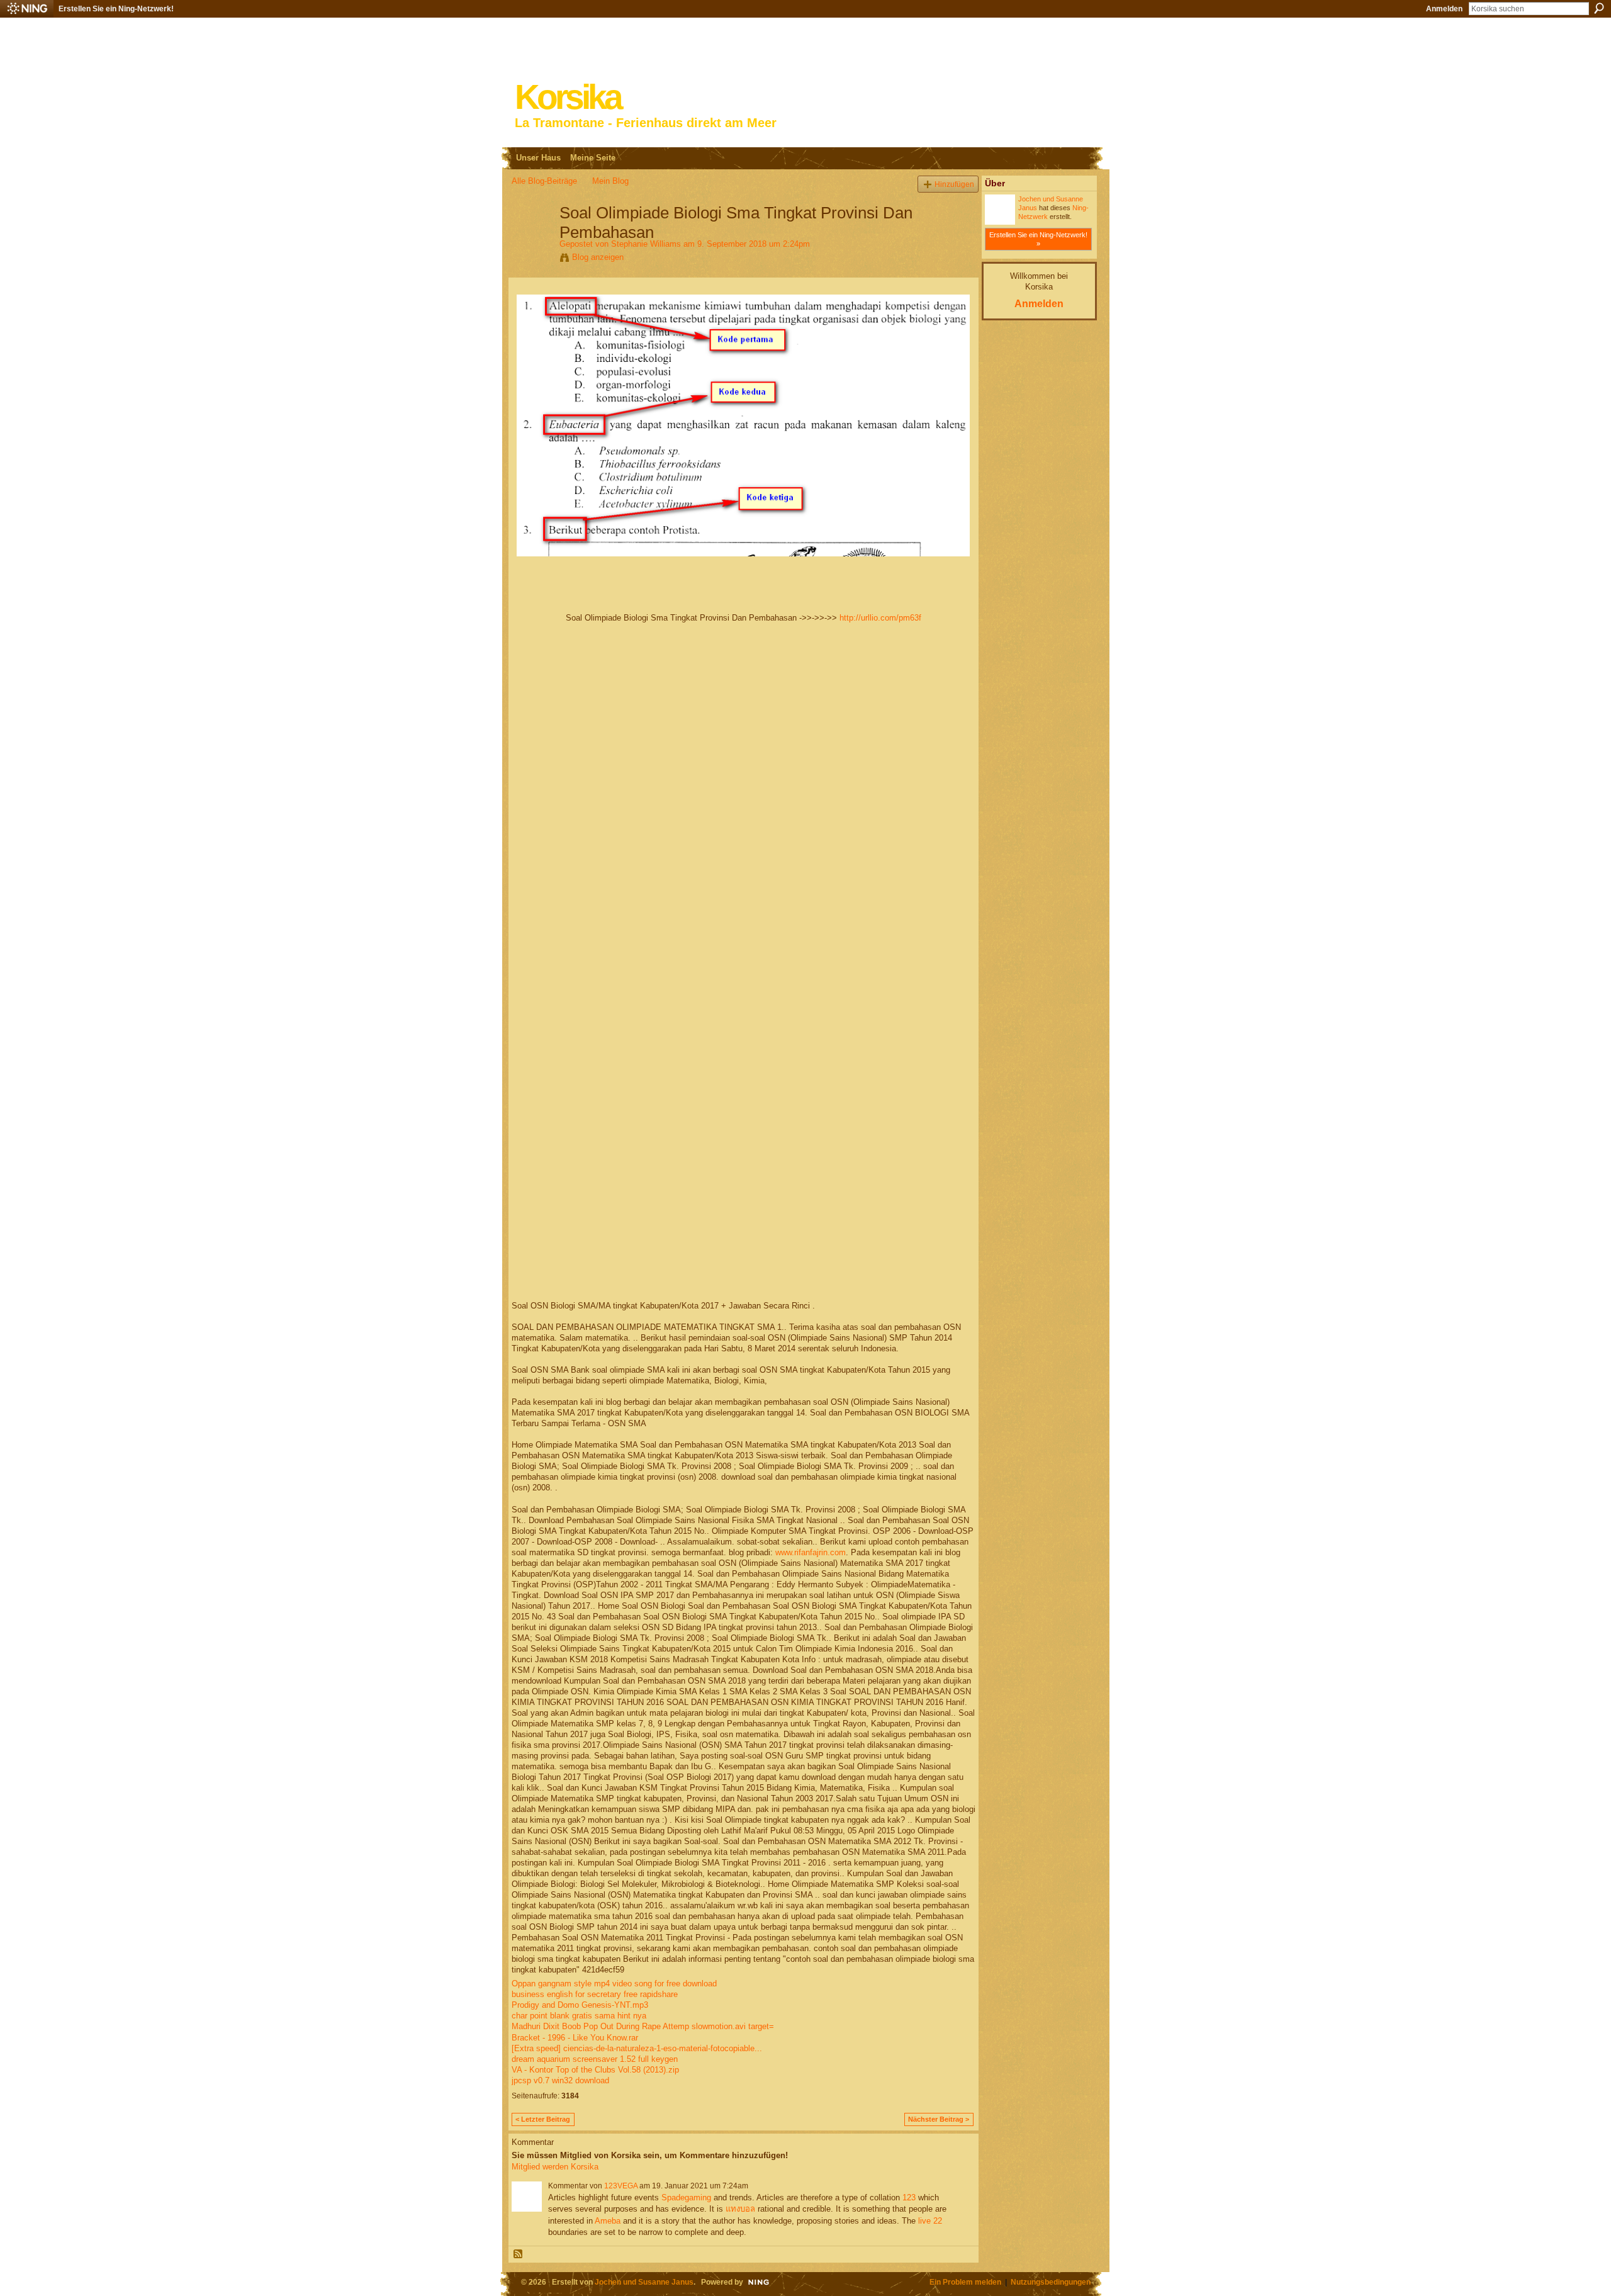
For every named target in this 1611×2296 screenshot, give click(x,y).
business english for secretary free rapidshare (595, 1994)
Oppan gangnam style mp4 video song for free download (614, 1984)
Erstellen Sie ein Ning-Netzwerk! (116, 9)
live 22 (930, 2221)
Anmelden (1444, 9)
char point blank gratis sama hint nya (579, 2016)
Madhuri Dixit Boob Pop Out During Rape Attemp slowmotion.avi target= (643, 2026)
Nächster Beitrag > (939, 2119)
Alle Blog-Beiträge (544, 181)
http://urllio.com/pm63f (880, 618)
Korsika (568, 97)
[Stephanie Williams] (532, 239)
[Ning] (27, 9)
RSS (519, 2254)
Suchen (1599, 8)
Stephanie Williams (646, 244)
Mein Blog (610, 181)
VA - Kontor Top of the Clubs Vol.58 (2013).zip (595, 2070)
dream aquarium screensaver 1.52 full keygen (595, 2059)
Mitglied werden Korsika (555, 2167)
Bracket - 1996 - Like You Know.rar (575, 2038)
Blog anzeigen (598, 257)
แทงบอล (740, 2209)
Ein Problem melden (965, 2282)
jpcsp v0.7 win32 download (560, 2080)
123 (909, 2198)
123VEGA (621, 2186)
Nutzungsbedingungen (1051, 2282)
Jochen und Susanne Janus (644, 2282)
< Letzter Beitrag (543, 2119)
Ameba (608, 2221)
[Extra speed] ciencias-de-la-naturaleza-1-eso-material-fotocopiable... (637, 2048)
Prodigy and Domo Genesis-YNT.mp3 (580, 2005)
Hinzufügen (954, 184)
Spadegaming (686, 2198)
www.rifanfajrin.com (811, 1552)
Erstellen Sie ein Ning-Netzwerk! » (1038, 239)
